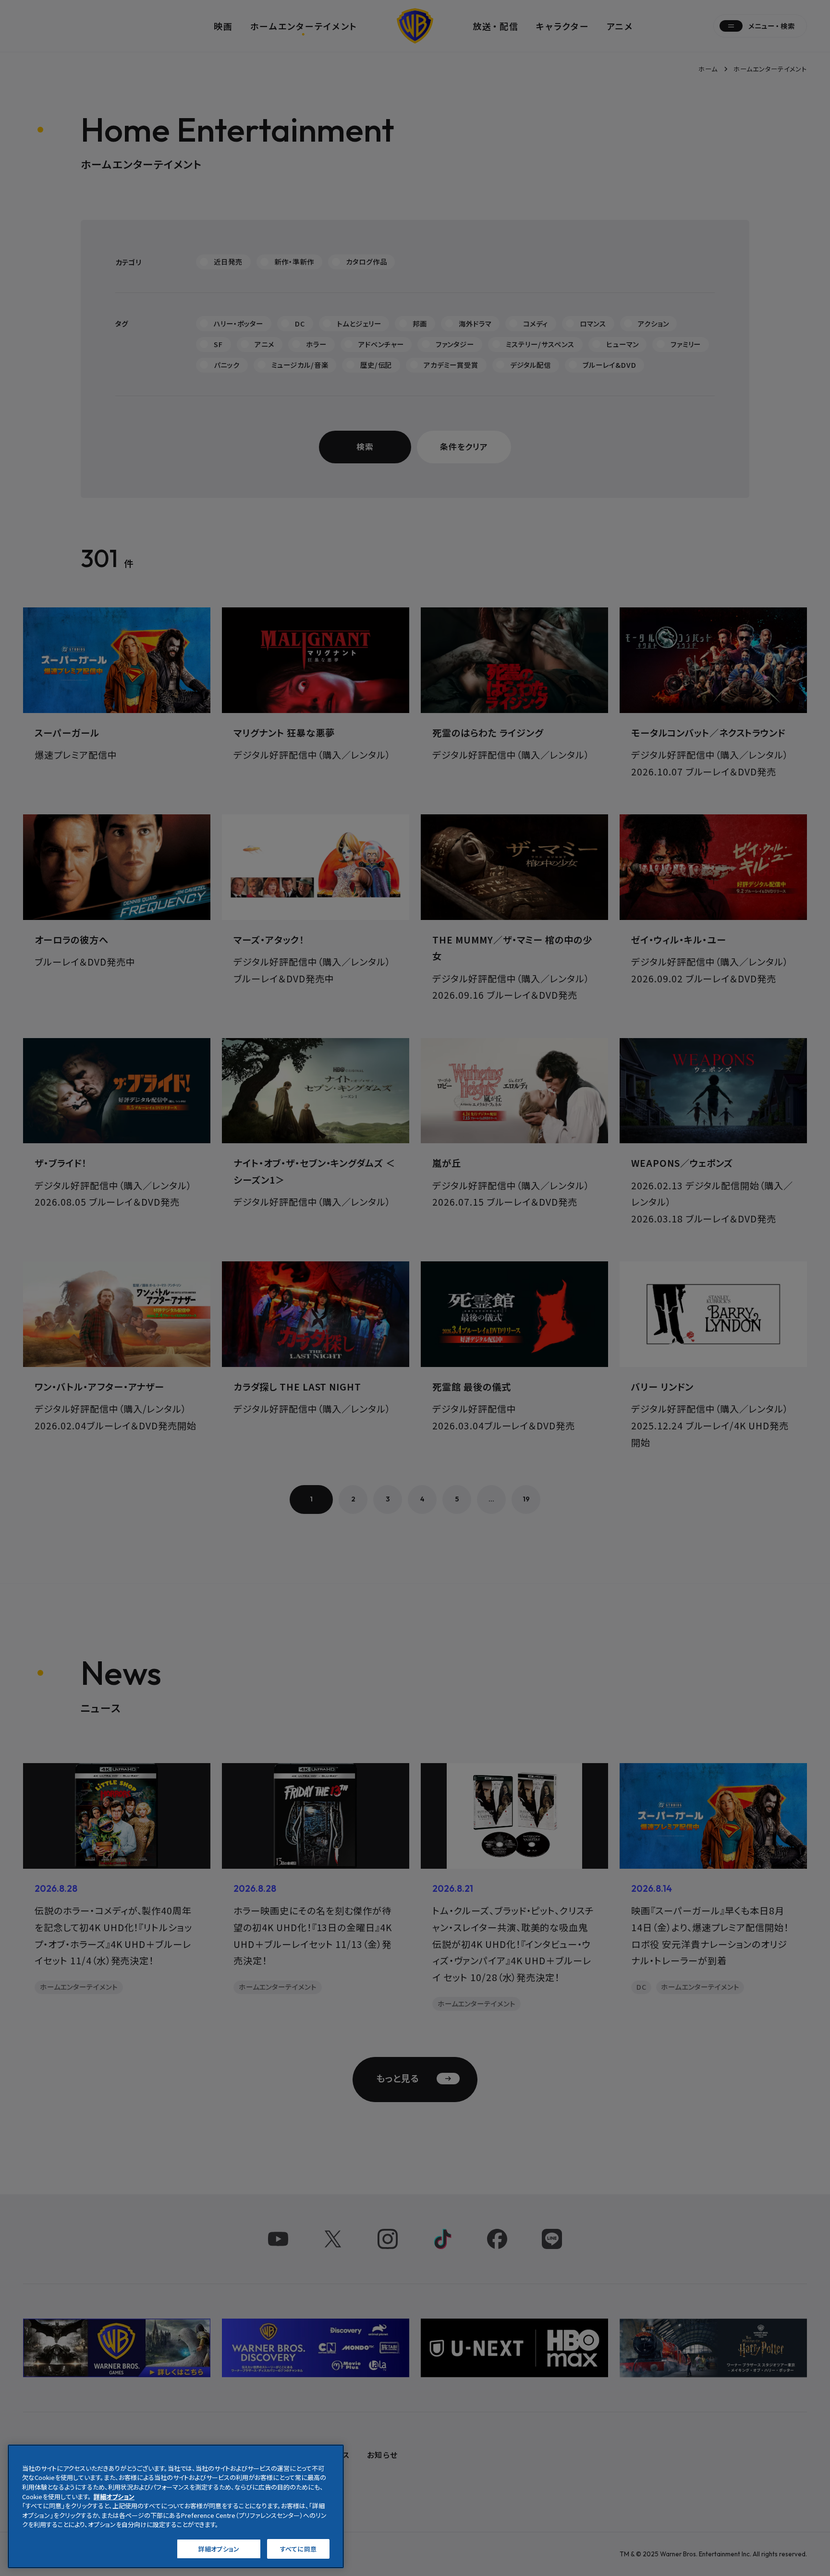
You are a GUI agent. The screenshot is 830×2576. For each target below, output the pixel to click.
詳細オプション (219, 2548)
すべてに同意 (298, 2548)
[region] (176, 2506)
